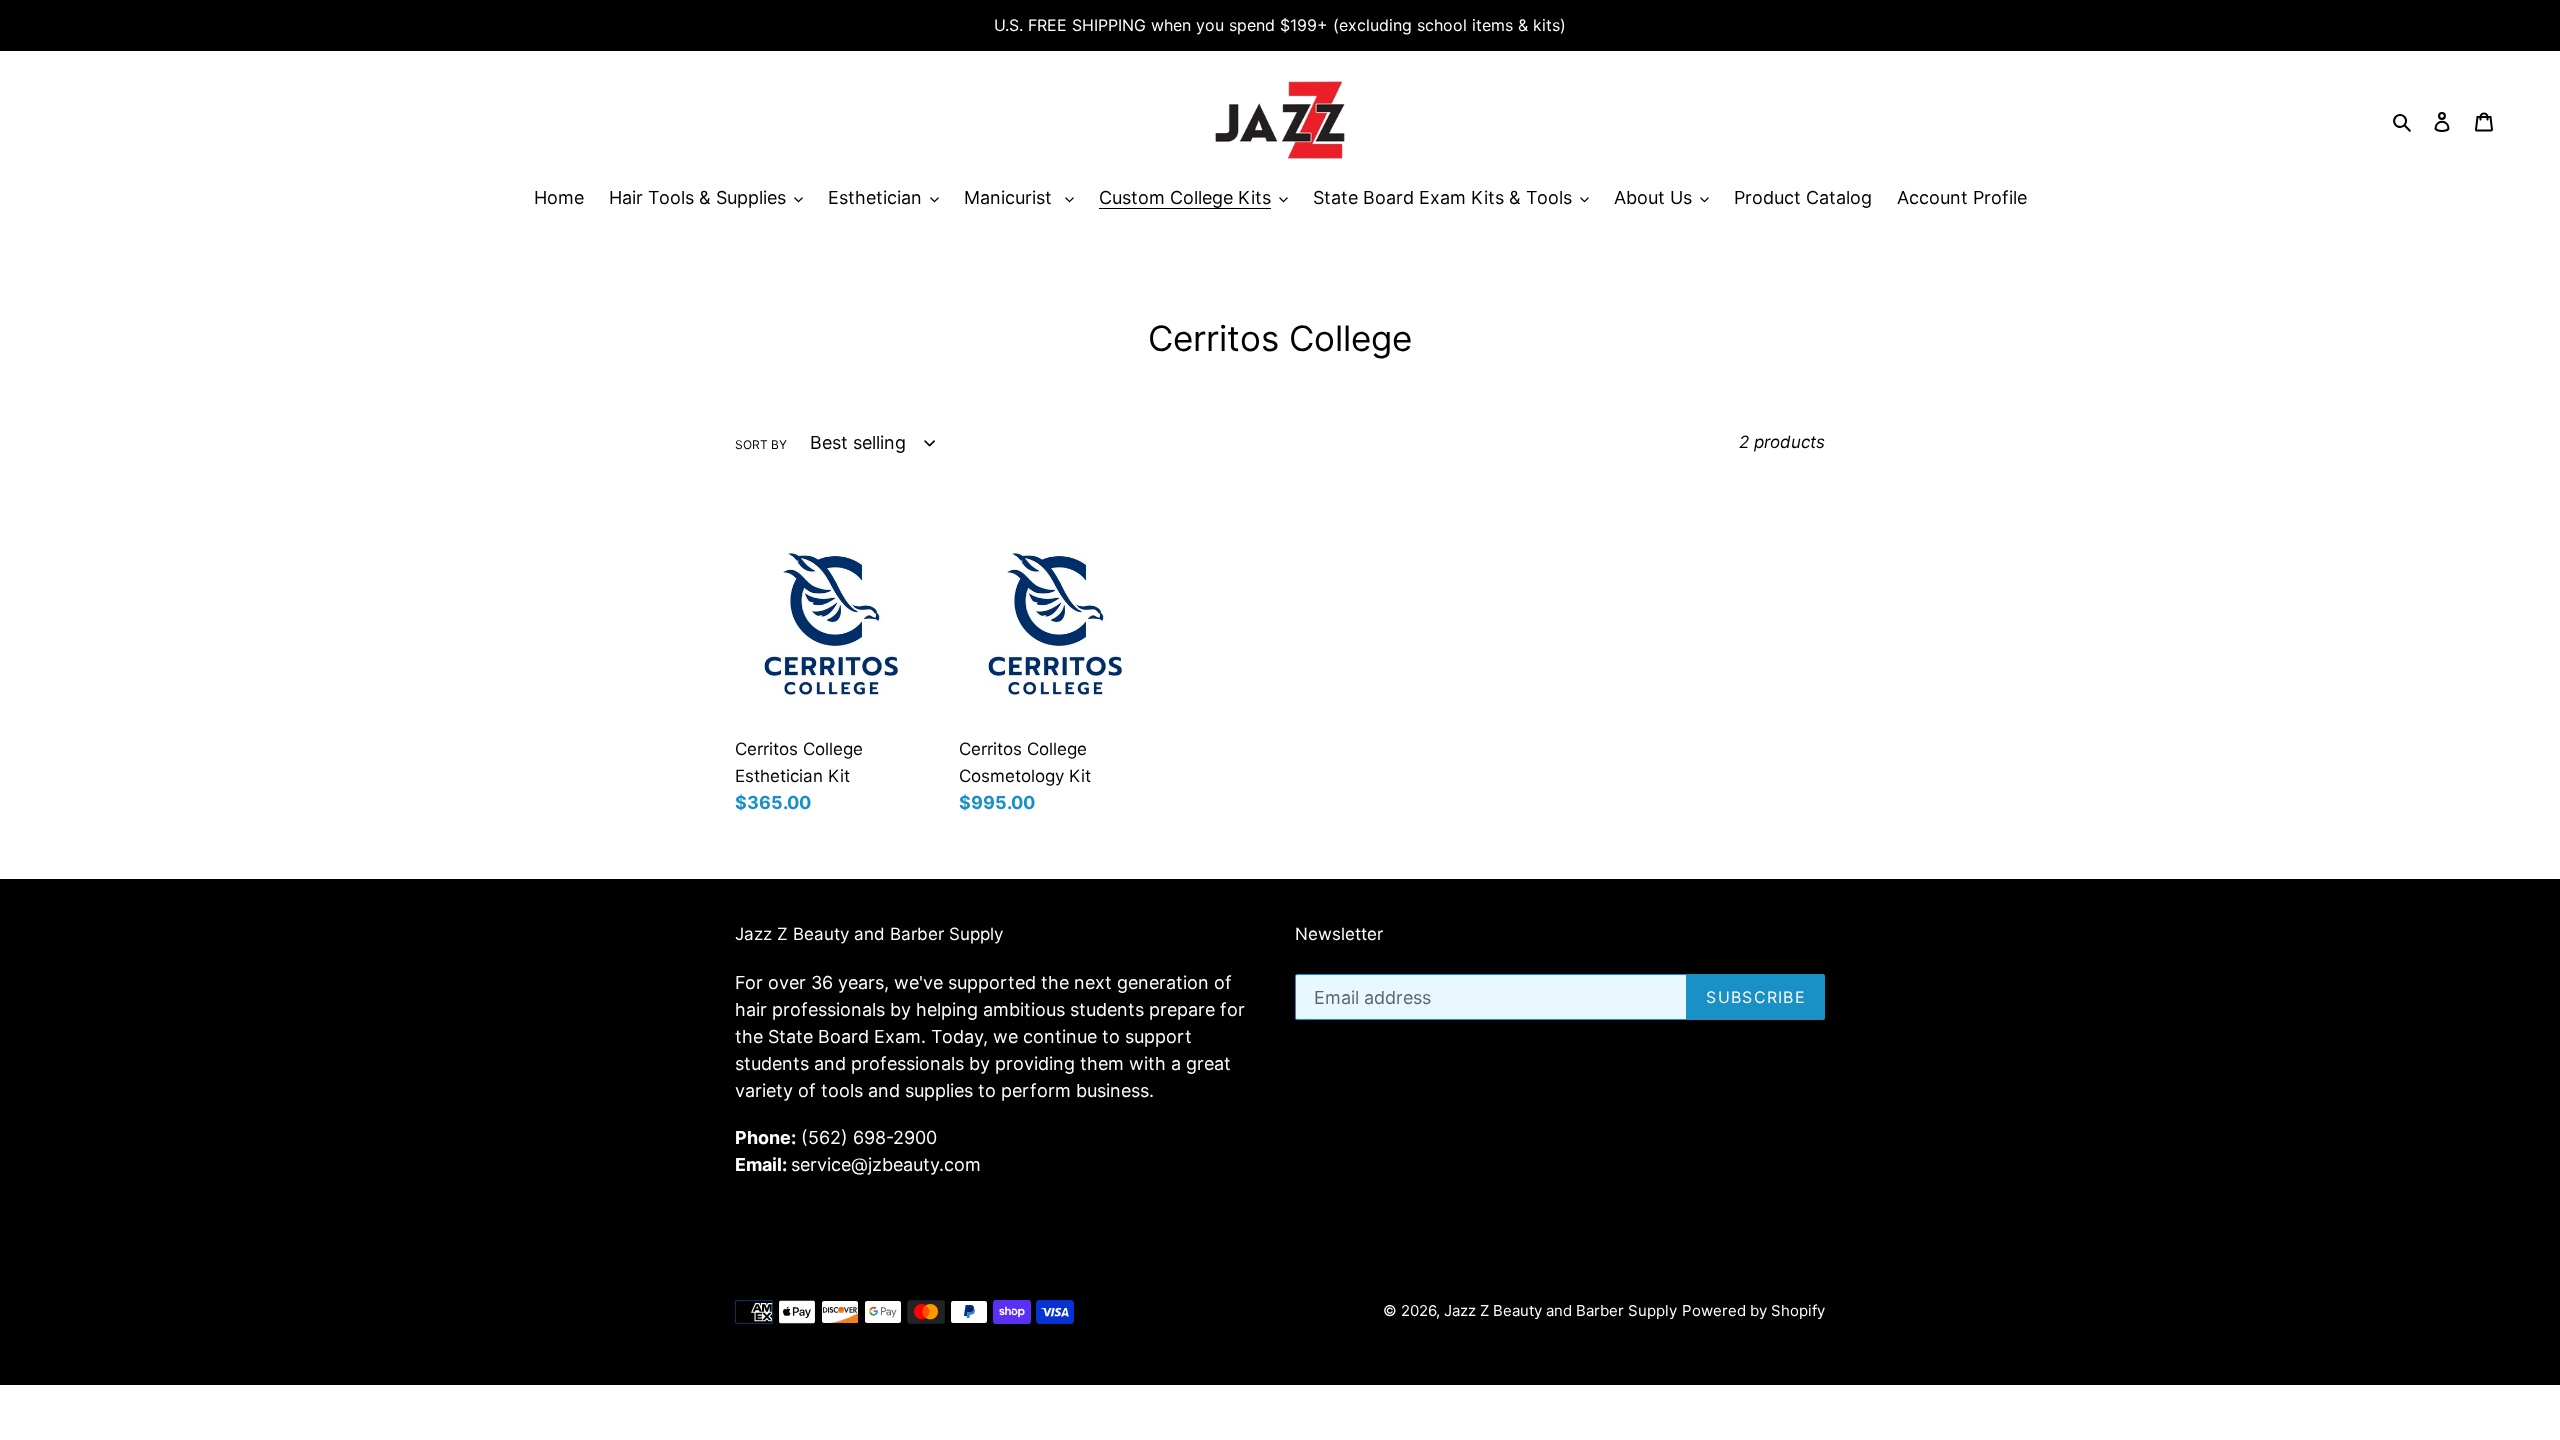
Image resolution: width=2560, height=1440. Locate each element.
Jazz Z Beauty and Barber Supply (1560, 1310)
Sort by (761, 444)
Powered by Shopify (1753, 1310)
